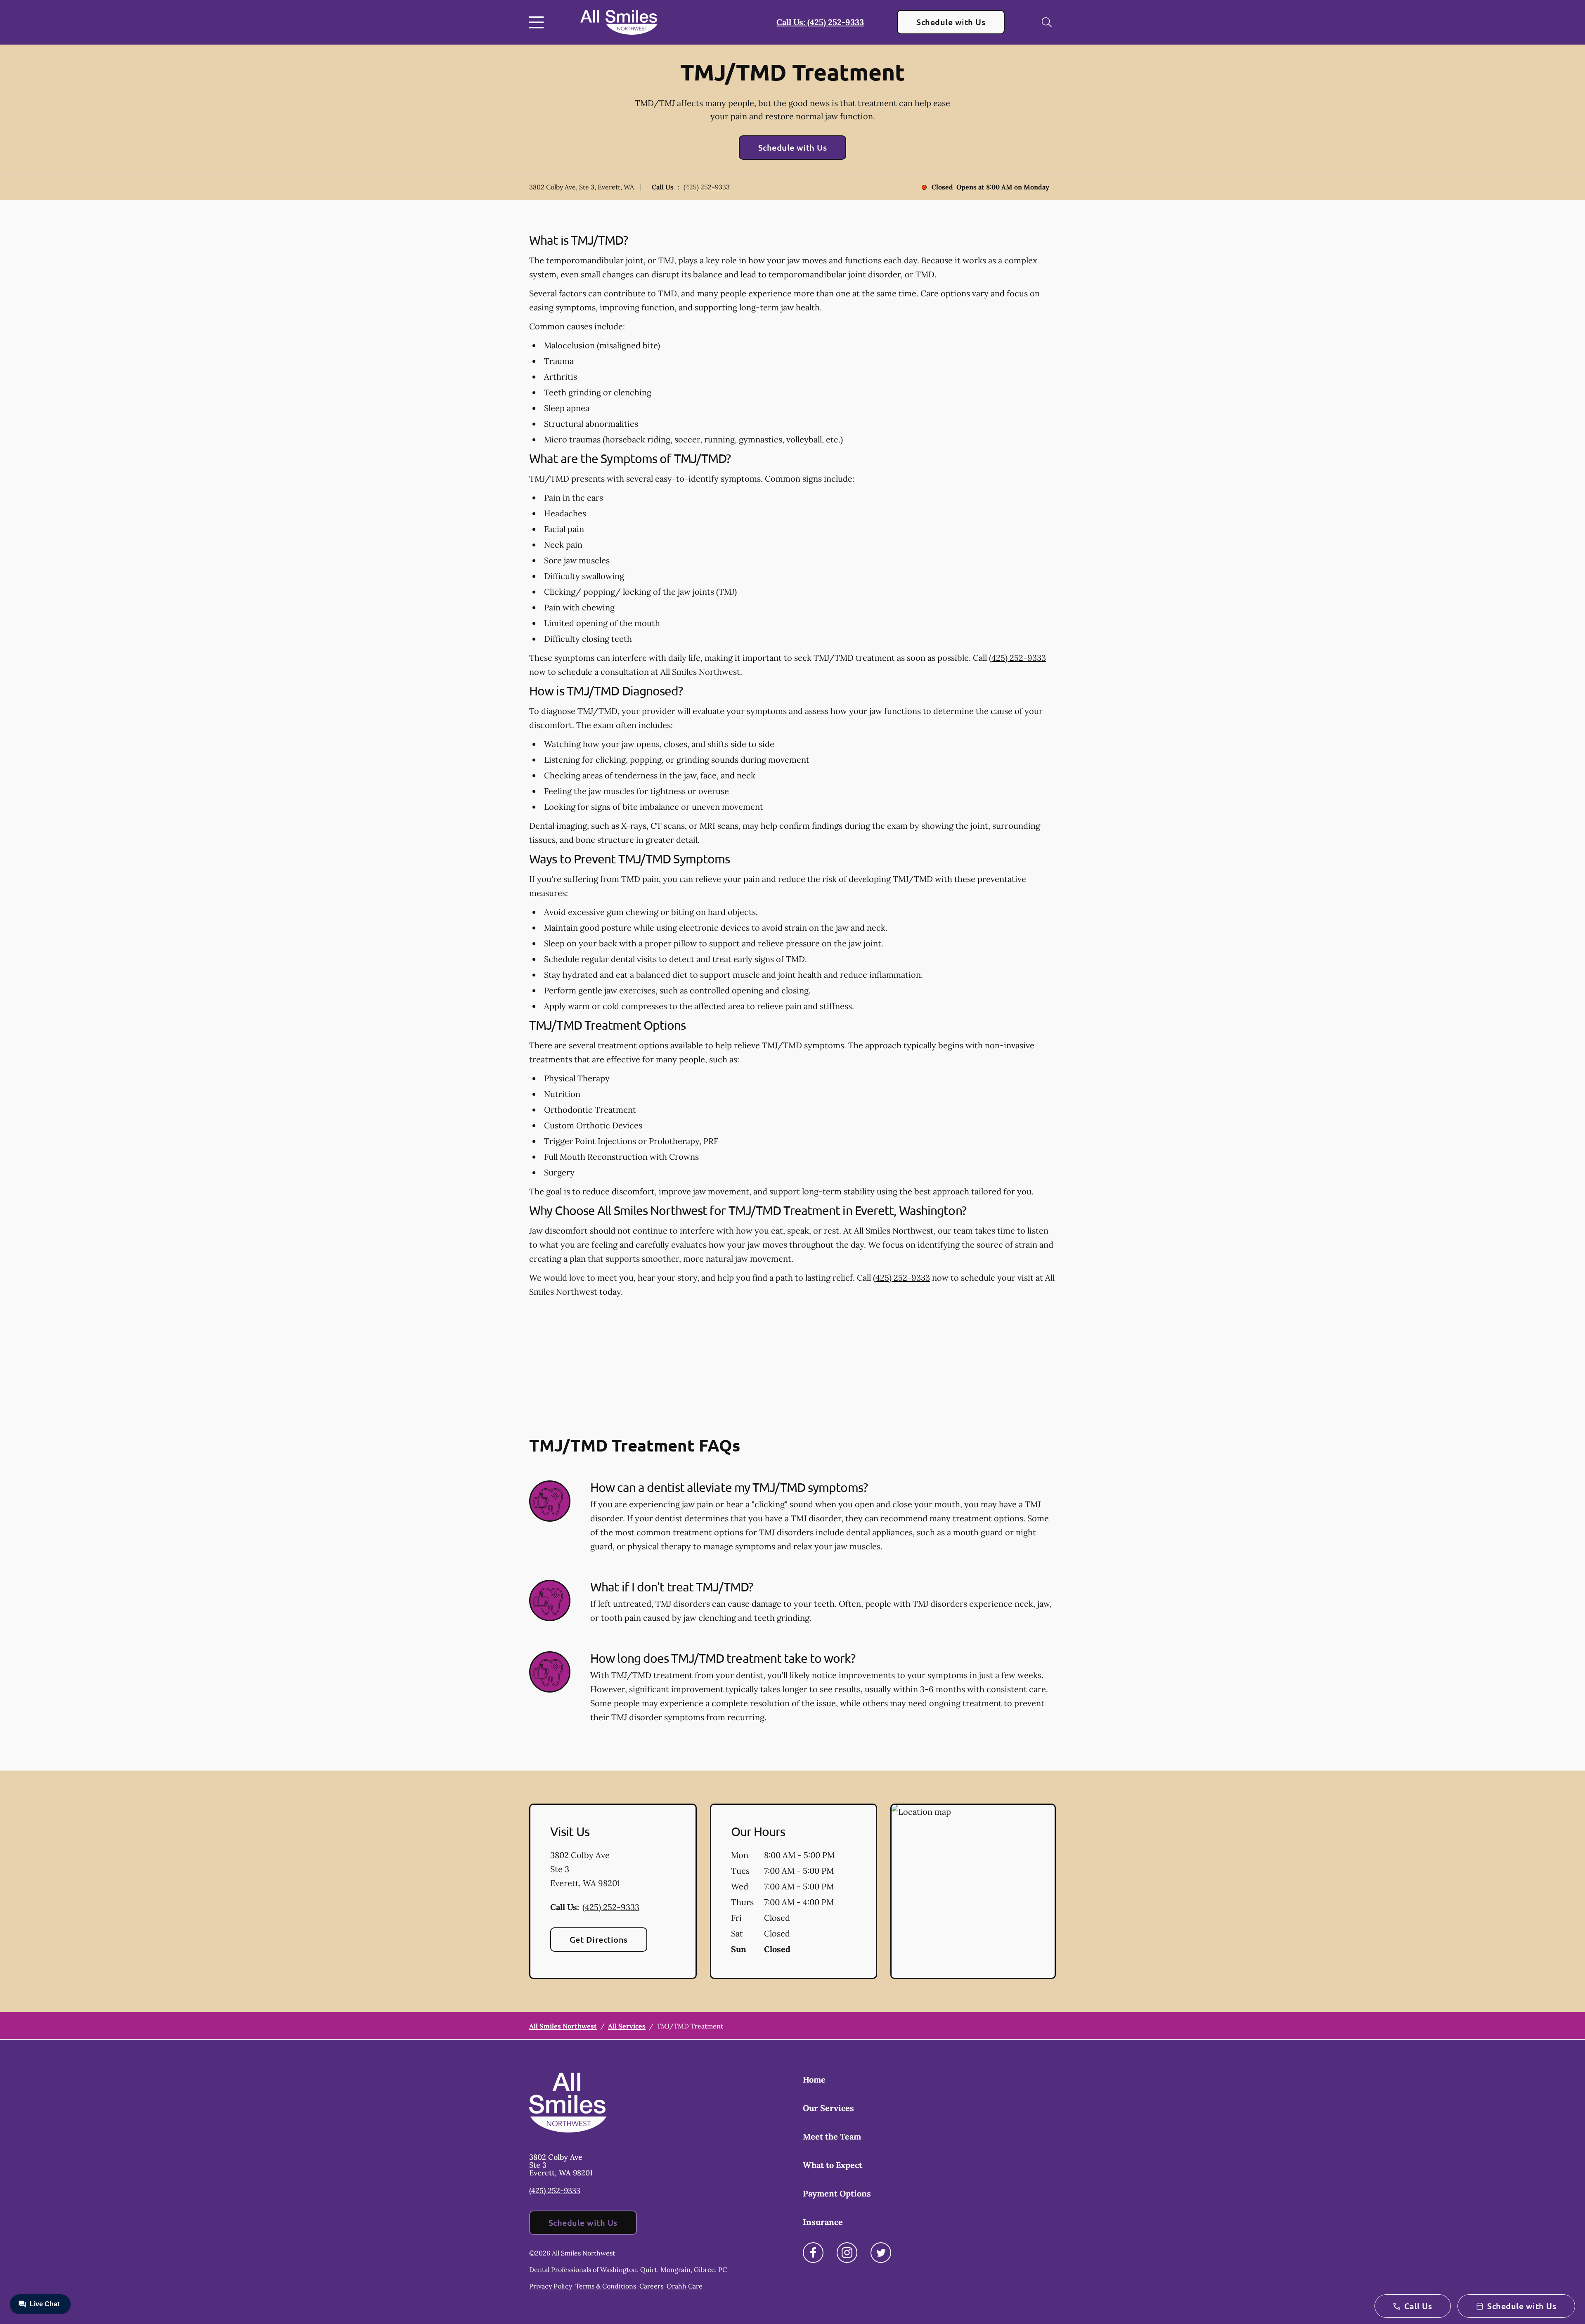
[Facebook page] (813, 2253)
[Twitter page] (881, 2253)
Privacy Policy (551, 2286)
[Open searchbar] (1047, 22)
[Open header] (538, 22)
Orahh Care (685, 2286)
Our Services (828, 2108)
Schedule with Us (951, 22)
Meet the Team (832, 2136)
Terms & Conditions (606, 2286)
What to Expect (833, 2165)
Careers (651, 2286)
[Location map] (973, 1891)
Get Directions (599, 1939)
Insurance (823, 2222)
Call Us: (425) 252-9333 (820, 22)
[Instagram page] (847, 2253)
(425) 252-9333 (707, 187)
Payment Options (837, 2193)
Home (814, 2079)
